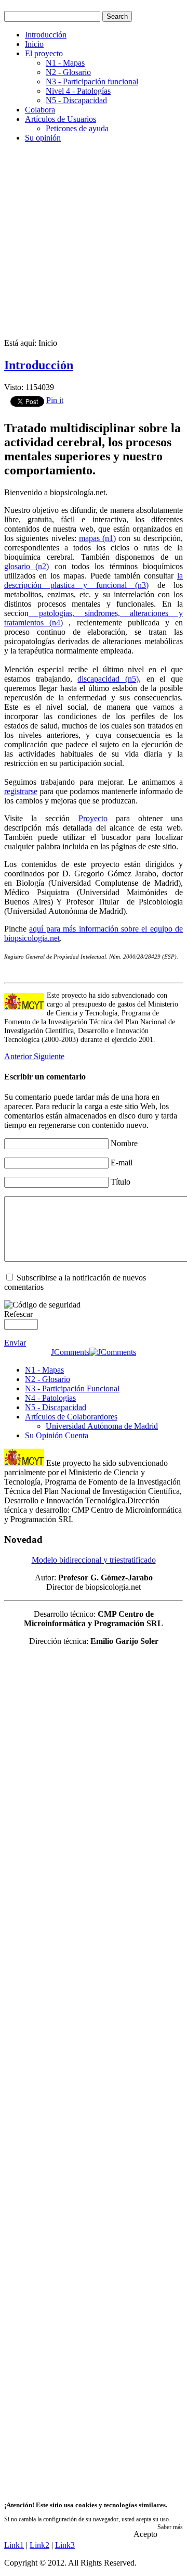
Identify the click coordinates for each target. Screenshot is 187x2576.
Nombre (124, 1143)
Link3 (65, 2545)
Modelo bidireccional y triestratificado (94, 1560)
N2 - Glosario (68, 72)
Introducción (46, 35)
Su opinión (43, 138)
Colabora (40, 110)
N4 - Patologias (50, 1398)
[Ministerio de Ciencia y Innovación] (24, 1463)
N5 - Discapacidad (76, 100)
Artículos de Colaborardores (71, 1417)
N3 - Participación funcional (92, 81)
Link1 (14, 2545)
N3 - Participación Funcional (72, 1388)
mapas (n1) (97, 538)
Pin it (55, 400)
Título (121, 1182)
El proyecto (44, 53)
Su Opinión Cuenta (57, 1435)
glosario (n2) (26, 566)
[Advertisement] (94, 245)
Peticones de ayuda (77, 128)
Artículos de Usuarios (61, 119)
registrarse (21, 791)
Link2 (39, 2545)
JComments (70, 1352)
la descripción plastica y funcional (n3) (94, 580)
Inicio (34, 44)
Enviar (15, 1343)
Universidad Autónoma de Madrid (102, 1426)
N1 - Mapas (65, 63)
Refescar (18, 1314)
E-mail (122, 1163)
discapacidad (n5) (108, 679)
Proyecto (93, 818)
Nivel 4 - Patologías (78, 91)
